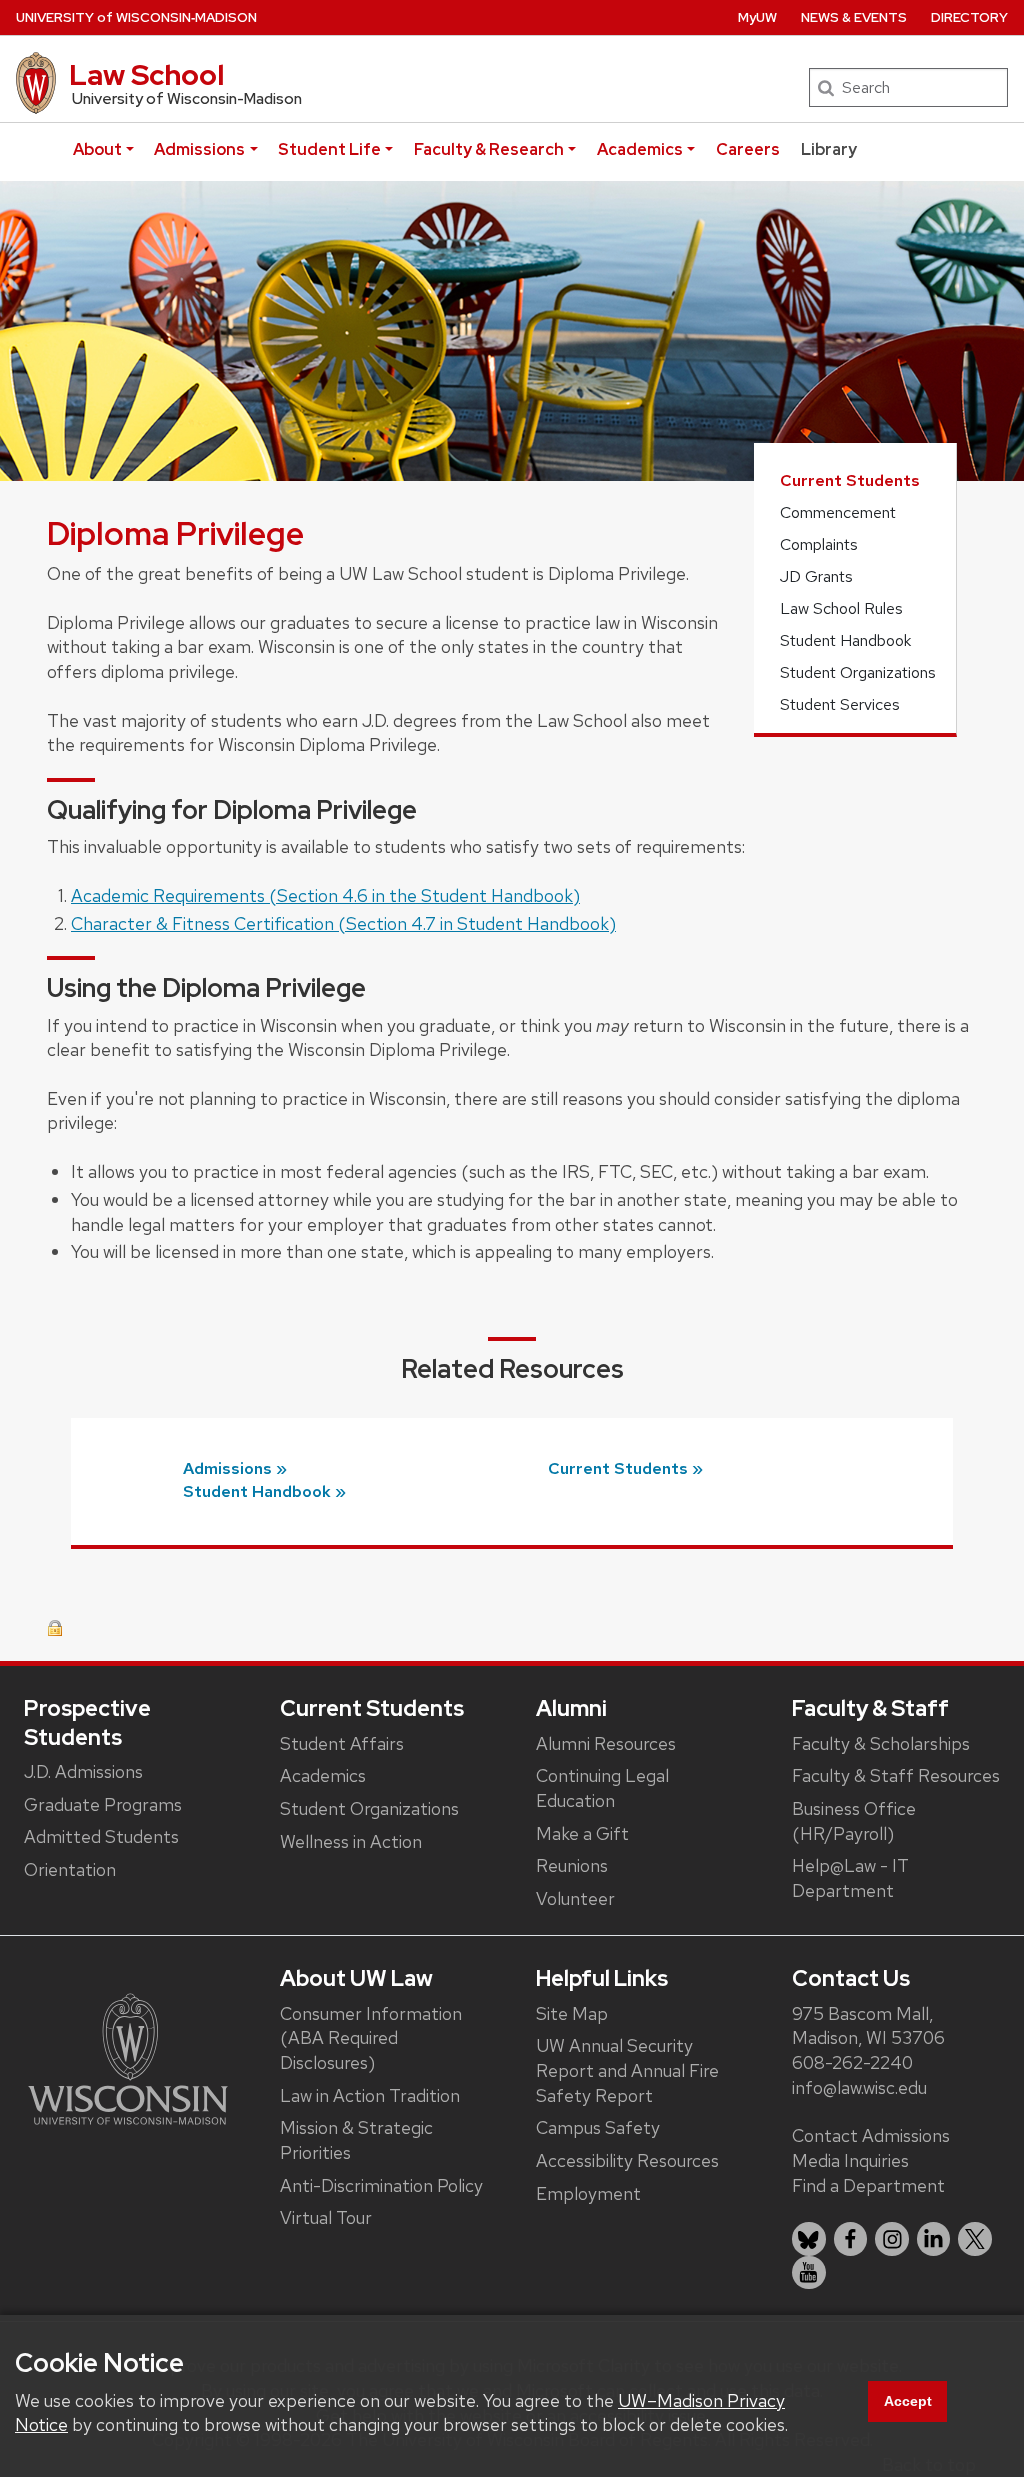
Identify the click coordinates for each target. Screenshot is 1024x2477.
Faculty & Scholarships (881, 1743)
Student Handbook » (264, 1491)
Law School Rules (841, 608)
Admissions (199, 149)
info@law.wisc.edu (859, 2087)
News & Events (854, 17)
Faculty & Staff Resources (896, 1775)
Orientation (70, 1869)
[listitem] (809, 2239)
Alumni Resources (606, 1743)
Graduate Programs (103, 1804)
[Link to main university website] (128, 2057)
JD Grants (816, 576)
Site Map (572, 2013)
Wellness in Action (351, 1841)
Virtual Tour (326, 2217)
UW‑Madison (136, 17)
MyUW (757, 17)
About (97, 149)
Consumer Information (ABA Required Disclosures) (371, 2038)
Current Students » (625, 1468)
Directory (969, 17)
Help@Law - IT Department (850, 1878)
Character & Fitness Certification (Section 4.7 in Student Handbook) (343, 923)
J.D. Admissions (83, 1771)
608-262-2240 (852, 2062)
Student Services (840, 704)
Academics (640, 149)
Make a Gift (582, 1833)
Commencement (838, 512)
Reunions (572, 1865)
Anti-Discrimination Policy (381, 2185)
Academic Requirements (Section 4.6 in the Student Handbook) (325, 895)
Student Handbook (845, 640)
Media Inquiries (850, 2160)
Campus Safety (598, 2127)
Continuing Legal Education (602, 1788)
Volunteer (575, 1898)
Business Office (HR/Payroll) (854, 1821)
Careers (748, 149)
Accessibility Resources (627, 2160)
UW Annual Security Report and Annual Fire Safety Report (627, 2070)
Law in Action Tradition (370, 2095)
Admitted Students (101, 1836)
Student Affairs (342, 1743)
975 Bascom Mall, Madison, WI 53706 (868, 2026)
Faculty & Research (489, 149)
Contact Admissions (871, 2135)
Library (829, 149)
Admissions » (235, 1468)
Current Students (850, 480)
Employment (588, 2193)
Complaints (819, 544)
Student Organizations (858, 672)
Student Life (329, 149)
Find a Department (868, 2185)
